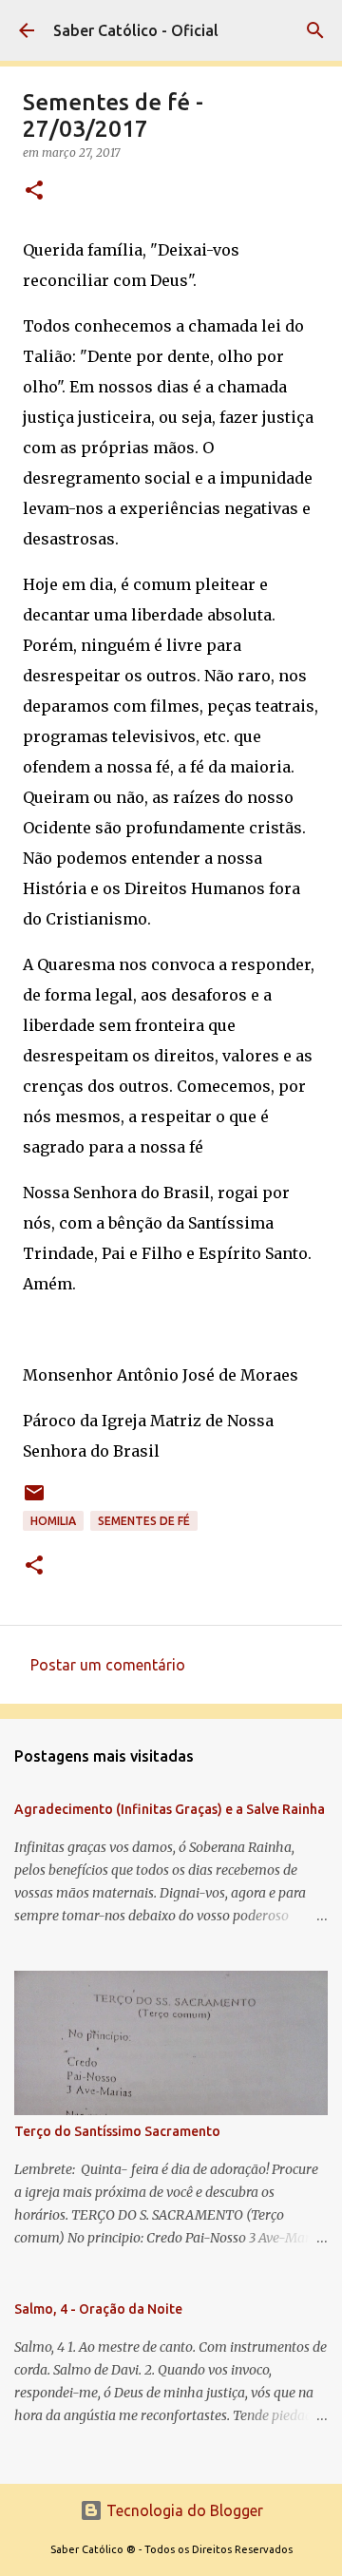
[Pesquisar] (315, 30)
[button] (34, 191)
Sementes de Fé (144, 1521)
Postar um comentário (108, 1665)
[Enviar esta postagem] (34, 1500)
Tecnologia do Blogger (183, 2510)
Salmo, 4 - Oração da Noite (98, 2309)
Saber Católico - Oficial (136, 30)
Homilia (53, 1521)
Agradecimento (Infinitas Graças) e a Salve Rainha (170, 1809)
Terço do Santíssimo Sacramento (117, 2131)
